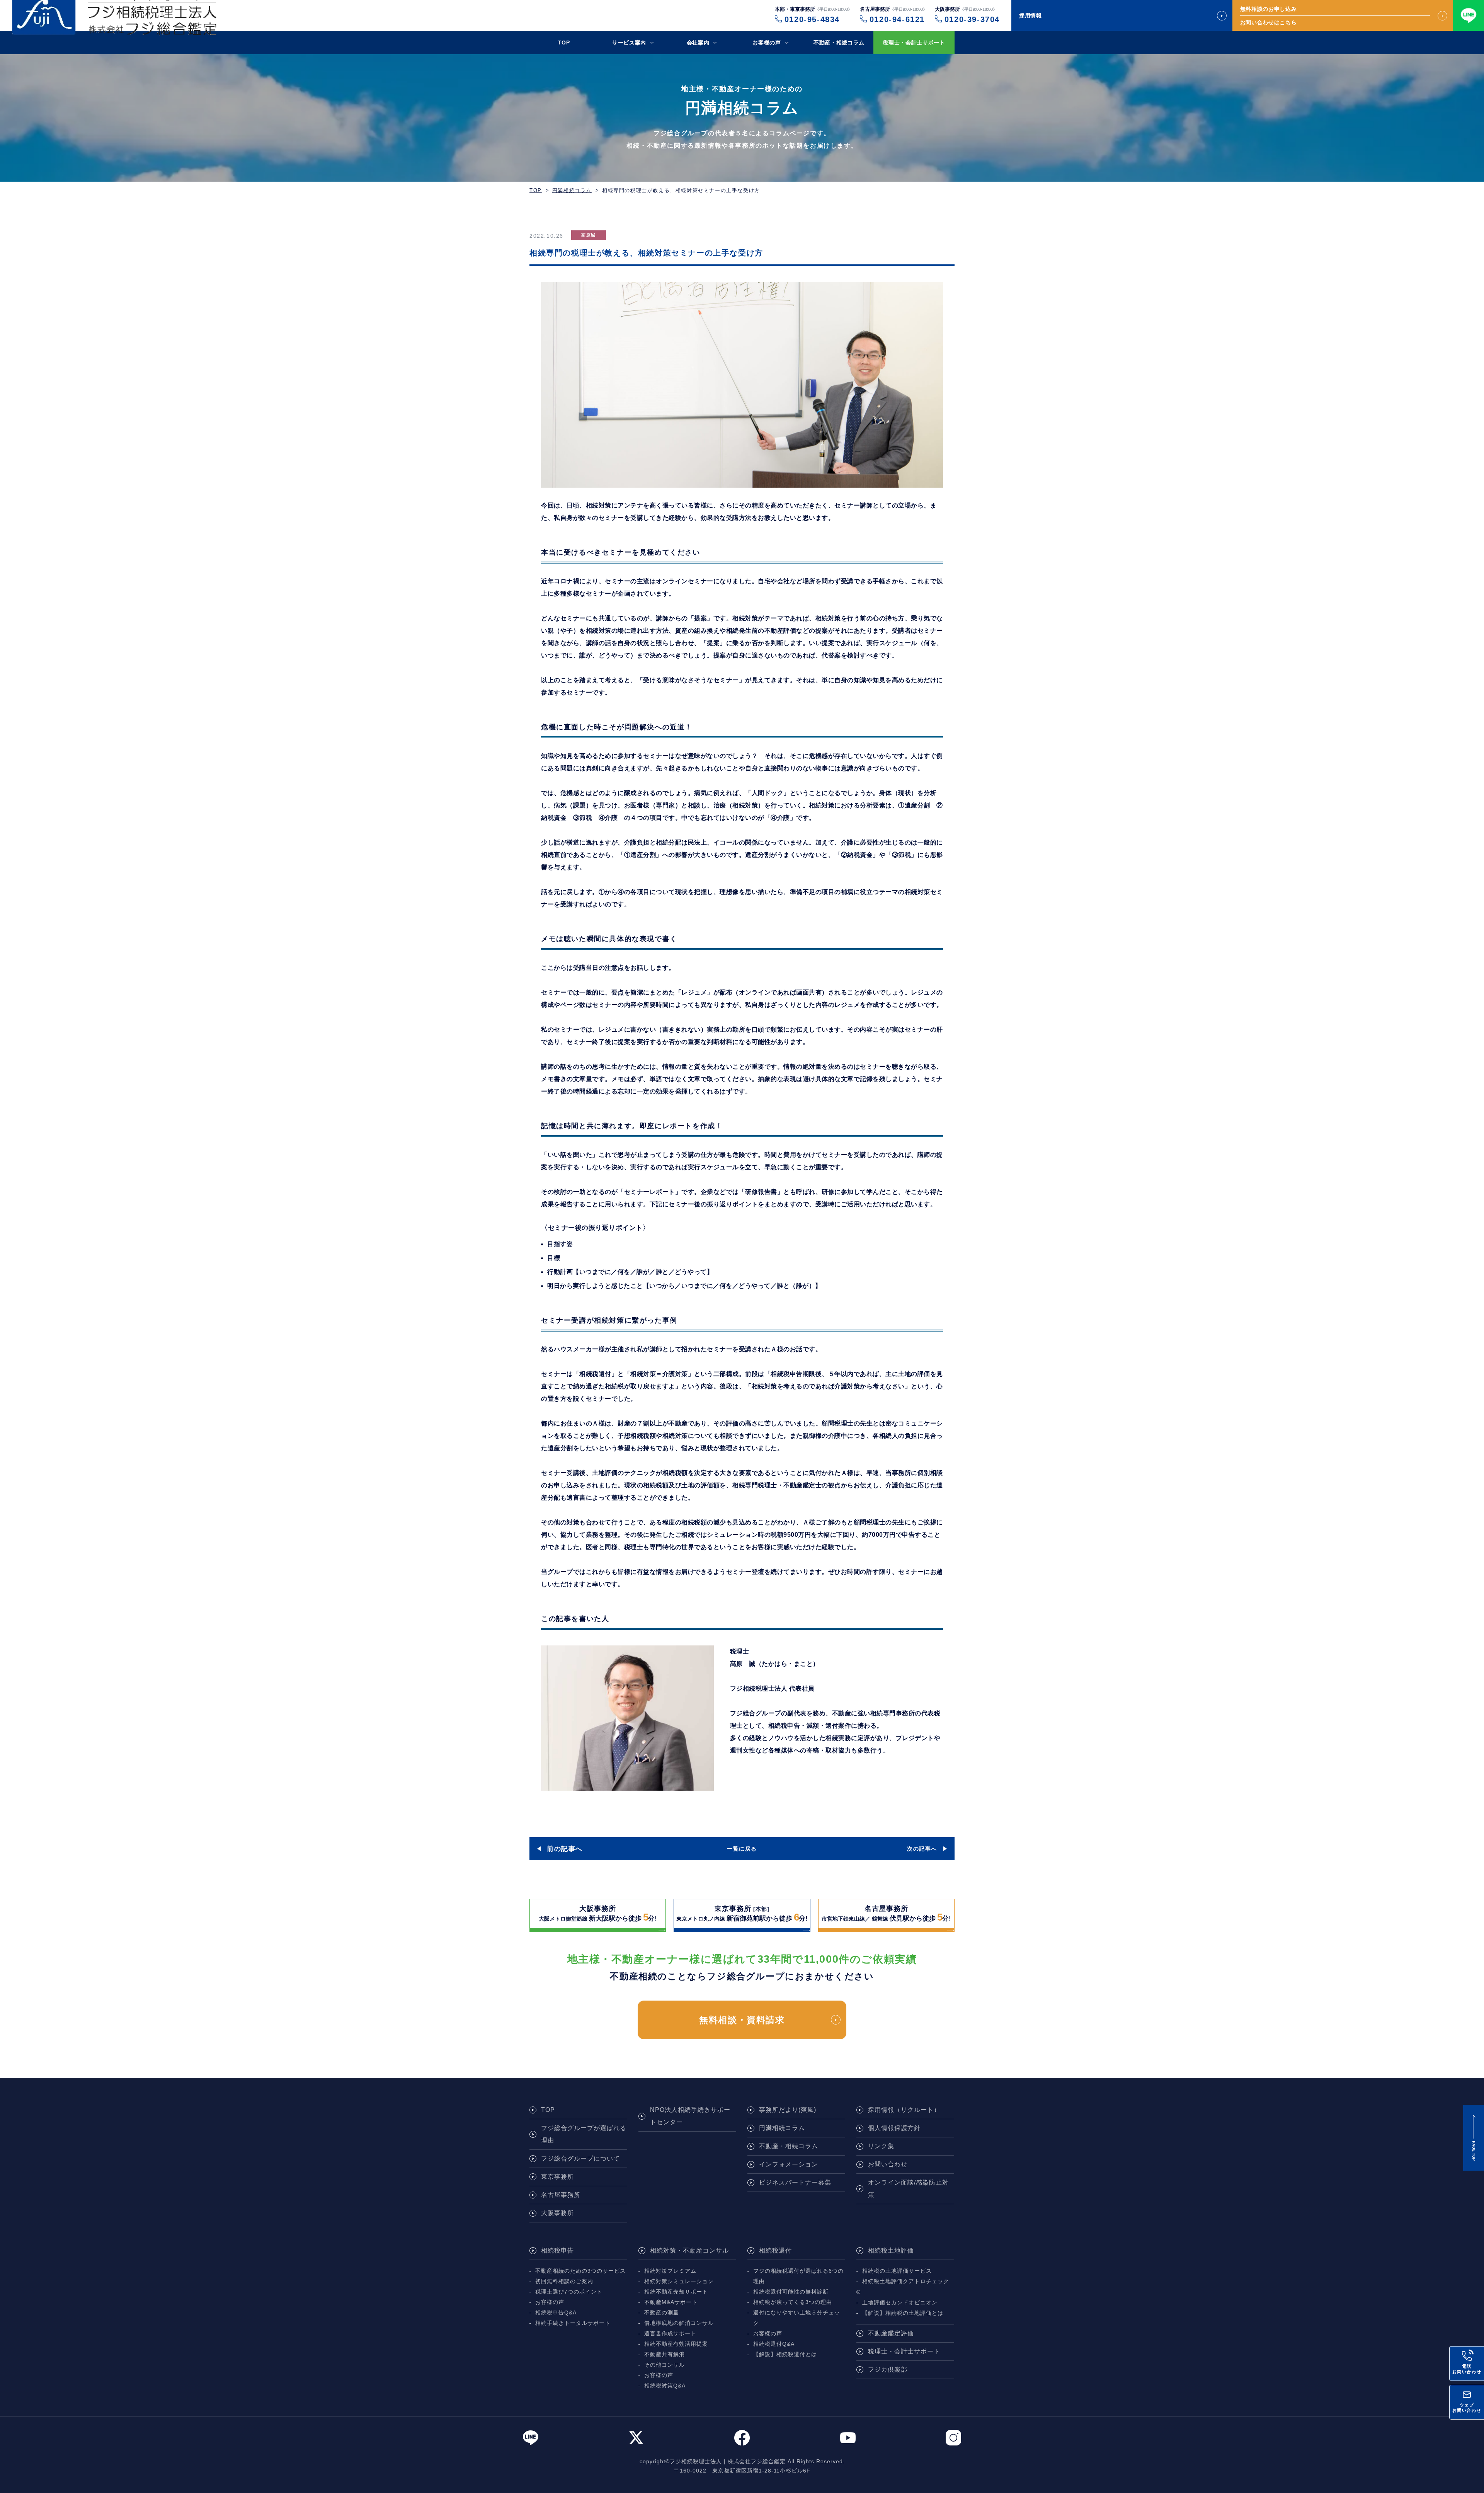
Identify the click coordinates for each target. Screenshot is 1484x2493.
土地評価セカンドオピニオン (900, 2303)
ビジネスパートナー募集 (795, 2182)
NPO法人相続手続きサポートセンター (690, 2116)
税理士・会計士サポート (914, 43)
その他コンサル (665, 2365)
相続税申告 (557, 2250)
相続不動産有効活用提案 (676, 2344)
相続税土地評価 (891, 2250)
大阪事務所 (557, 2213)
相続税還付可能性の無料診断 (791, 2292)
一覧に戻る (742, 1849)
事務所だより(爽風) (788, 2110)
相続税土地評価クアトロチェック (906, 2281)
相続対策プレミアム (670, 2271)
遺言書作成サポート (670, 2334)
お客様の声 (767, 43)
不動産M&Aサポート (671, 2302)
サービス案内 (629, 43)
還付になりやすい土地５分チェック (797, 2318)
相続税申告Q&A (556, 2313)
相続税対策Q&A (665, 2386)
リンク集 (881, 2146)
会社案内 (698, 43)
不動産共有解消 (665, 2354)
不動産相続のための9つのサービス (580, 2271)
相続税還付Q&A (774, 2344)
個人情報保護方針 (894, 2128)
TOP (564, 43)
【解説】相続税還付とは (785, 2354)
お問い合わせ (888, 2164)
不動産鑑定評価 (891, 2333)
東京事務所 (557, 2177)
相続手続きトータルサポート (573, 2323)
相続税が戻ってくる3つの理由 (793, 2302)
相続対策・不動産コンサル (689, 2250)
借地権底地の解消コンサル (679, 2323)
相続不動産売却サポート (676, 2292)
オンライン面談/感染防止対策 (908, 2189)
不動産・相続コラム (839, 43)
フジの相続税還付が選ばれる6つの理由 (798, 2276)
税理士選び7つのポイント (569, 2292)
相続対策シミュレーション (679, 2281)
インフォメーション (789, 2164)
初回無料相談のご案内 (564, 2281)
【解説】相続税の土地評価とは (903, 2313)
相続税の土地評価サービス (897, 2271)
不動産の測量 (662, 2313)
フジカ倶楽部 (888, 2370)
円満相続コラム (572, 190)
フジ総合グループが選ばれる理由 (584, 2134)
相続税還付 (775, 2250)
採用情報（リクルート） (904, 2110)
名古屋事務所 (561, 2195)
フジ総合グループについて (580, 2158)
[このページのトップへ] (1474, 2138)
